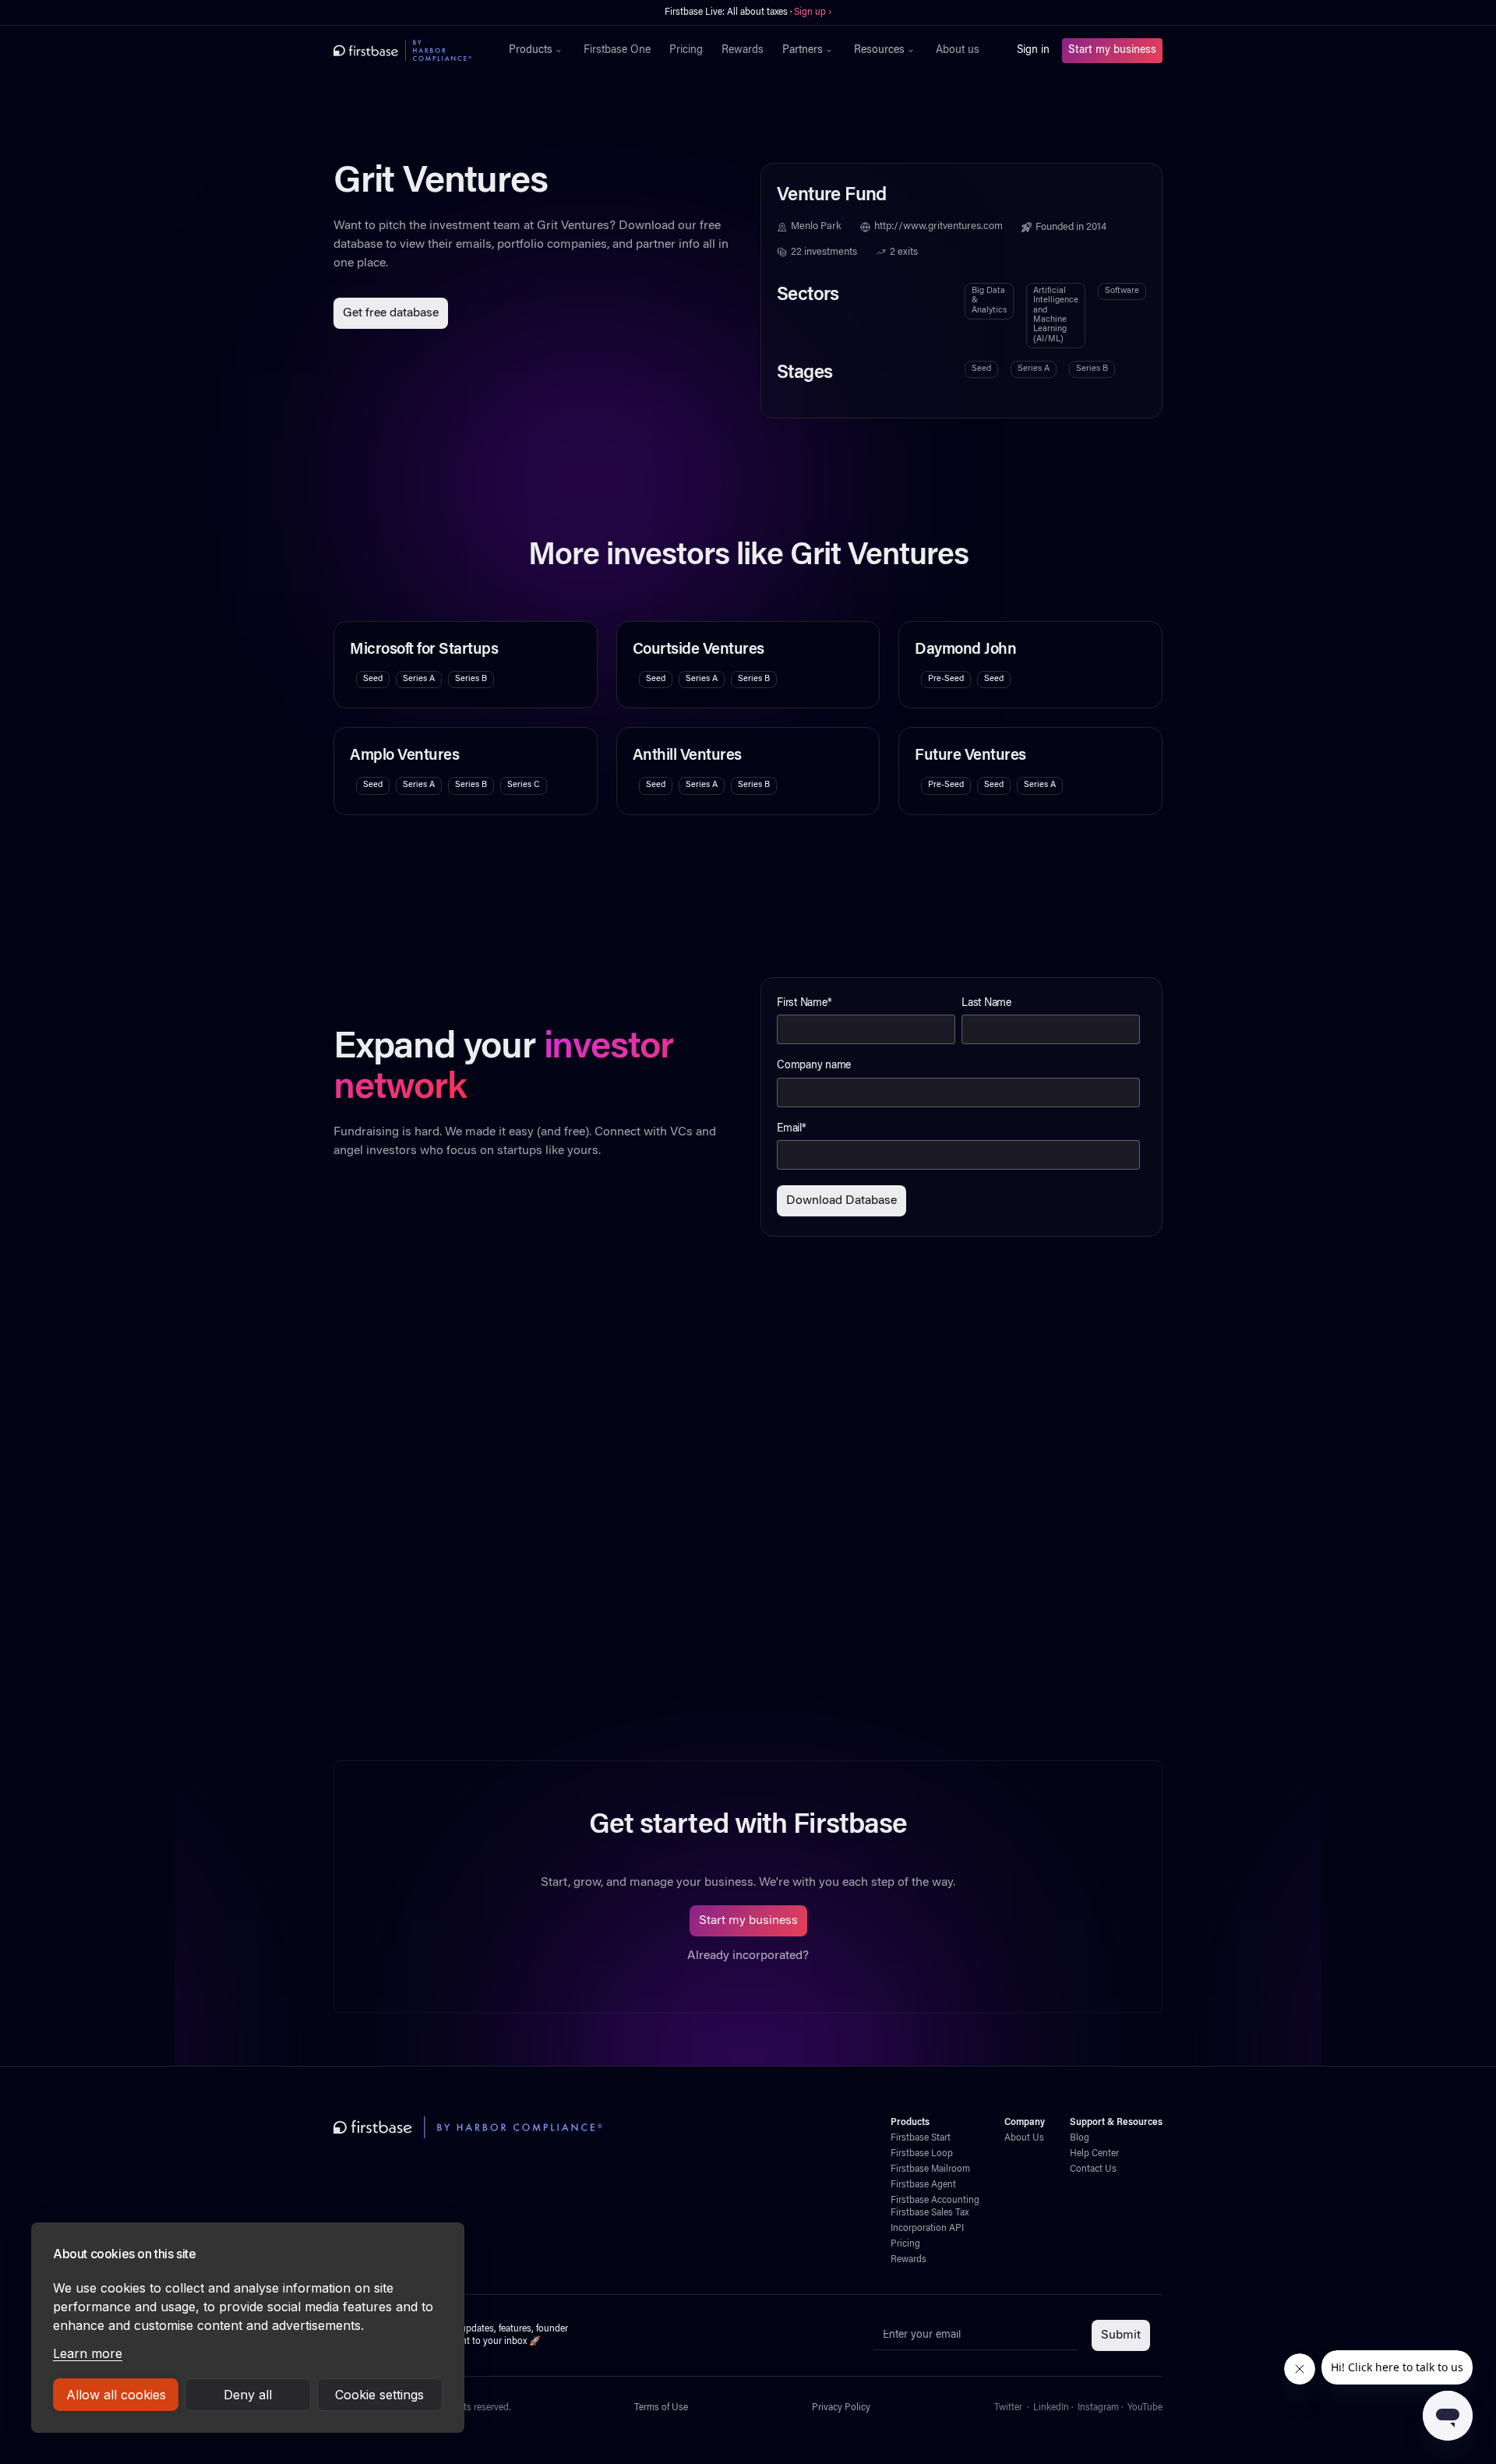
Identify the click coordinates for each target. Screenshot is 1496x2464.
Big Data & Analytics (989, 301)
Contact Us (1093, 2169)
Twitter (1008, 2408)
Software (1122, 291)
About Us (1024, 2138)
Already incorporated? (748, 1956)
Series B (1092, 369)
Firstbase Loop (922, 2154)
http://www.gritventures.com (939, 227)
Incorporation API (927, 2229)
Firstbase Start (921, 2138)
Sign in (1033, 51)
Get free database (391, 313)
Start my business (1112, 51)
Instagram (1098, 2408)
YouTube (1145, 2408)
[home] (402, 51)
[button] (537, 51)
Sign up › (813, 12)
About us (958, 51)
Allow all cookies (116, 2395)
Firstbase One (617, 51)
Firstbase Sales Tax (930, 2213)
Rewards (743, 51)
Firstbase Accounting (935, 2201)
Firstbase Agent (923, 2185)
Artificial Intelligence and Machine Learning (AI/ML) (1056, 315)
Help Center (1094, 2154)
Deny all (248, 2395)
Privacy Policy (841, 2408)
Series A (1034, 369)
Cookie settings (379, 2395)
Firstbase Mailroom (930, 2169)
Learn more (88, 2353)
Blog (1080, 2138)
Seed (981, 369)
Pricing (686, 51)
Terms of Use (661, 2408)
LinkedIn (1051, 2408)
